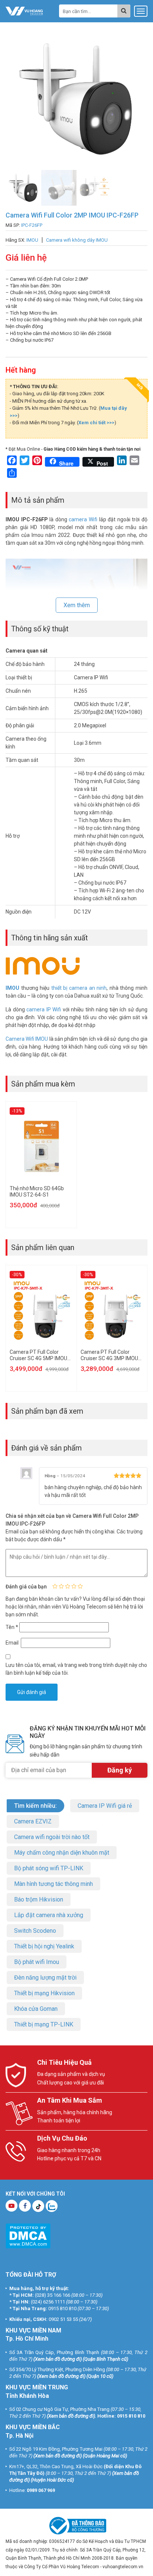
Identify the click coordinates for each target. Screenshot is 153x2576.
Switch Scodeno (35, 1931)
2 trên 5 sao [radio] (61, 1586)
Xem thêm (77, 605)
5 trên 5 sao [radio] (80, 1586)
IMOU (12, 988)
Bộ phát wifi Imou (37, 1962)
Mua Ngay (81, 2568)
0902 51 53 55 (63, 2319)
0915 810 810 (62, 2308)
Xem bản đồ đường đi (58, 2359)
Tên (12, 1627)
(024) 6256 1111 (48, 2302)
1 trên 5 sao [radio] (55, 1586)
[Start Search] (124, 11)
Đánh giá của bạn (26, 1587)
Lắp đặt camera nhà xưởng (49, 1915)
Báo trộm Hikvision (39, 1899)
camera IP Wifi (44, 1010)
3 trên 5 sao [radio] (68, 1586)
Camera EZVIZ (33, 1821)
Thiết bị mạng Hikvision (44, 1993)
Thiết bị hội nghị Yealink (44, 1946)
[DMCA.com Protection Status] (28, 2236)
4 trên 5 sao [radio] (74, 1586)
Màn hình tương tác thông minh (53, 1884)
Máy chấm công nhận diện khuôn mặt (62, 1853)
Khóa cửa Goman (36, 2009)
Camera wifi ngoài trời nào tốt (52, 1837)
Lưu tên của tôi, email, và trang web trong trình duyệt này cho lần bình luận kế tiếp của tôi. (76, 1669)
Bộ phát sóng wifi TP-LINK (49, 1868)
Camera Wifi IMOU (27, 1039)
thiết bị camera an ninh (79, 988)
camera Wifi (83, 519)
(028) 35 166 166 (53, 2295)
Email (13, 1643)
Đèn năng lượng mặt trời (45, 1978)
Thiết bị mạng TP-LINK (44, 2024)
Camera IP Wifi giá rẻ (105, 1806)
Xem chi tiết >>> (96, 423)
